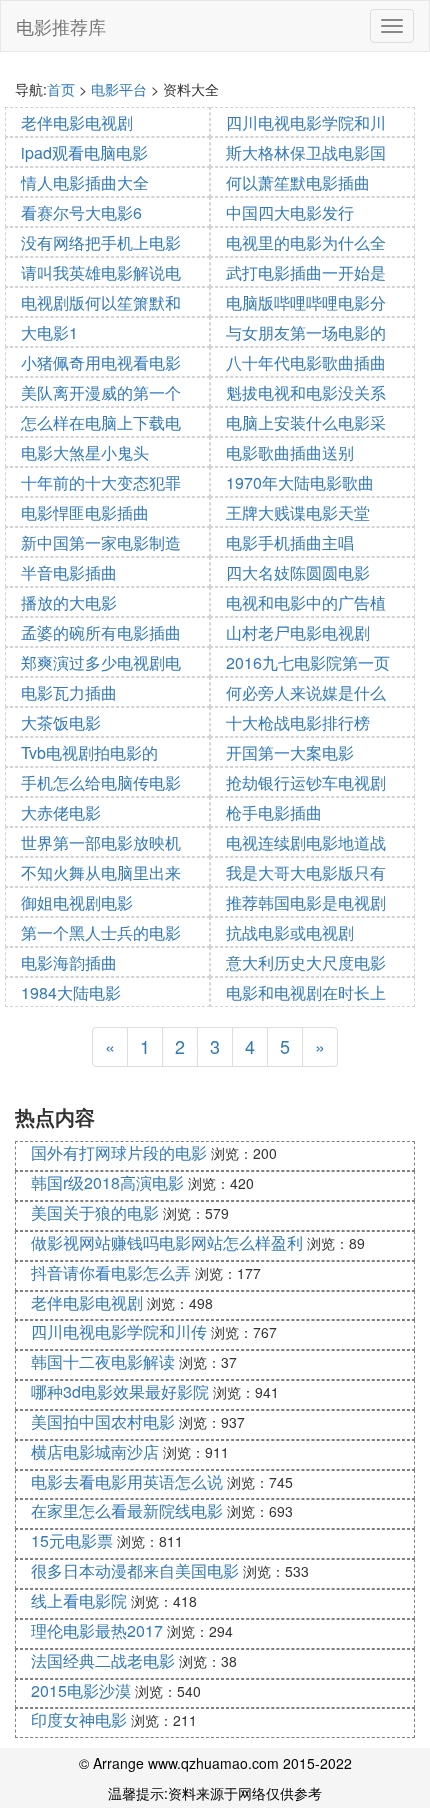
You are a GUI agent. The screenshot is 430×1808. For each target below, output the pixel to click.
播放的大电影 (69, 602)
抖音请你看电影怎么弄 (111, 1272)
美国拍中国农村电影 (103, 1421)
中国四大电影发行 (290, 212)
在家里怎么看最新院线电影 (127, 1510)
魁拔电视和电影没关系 (306, 392)
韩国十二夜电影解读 (103, 1361)
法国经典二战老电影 (103, 1660)
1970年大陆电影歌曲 (300, 482)
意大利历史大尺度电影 (306, 962)
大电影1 (49, 332)
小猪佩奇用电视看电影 (101, 362)
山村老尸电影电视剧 (298, 632)
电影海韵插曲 (69, 962)
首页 (61, 89)
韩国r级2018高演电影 (107, 1182)
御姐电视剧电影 (77, 902)
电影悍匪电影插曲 (85, 512)
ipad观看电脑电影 (84, 152)
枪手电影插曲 (274, 812)
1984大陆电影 (71, 992)
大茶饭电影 (61, 722)
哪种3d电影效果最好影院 (120, 1391)
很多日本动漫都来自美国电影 (135, 1570)
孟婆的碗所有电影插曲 (101, 632)
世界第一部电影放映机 (101, 842)
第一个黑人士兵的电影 (101, 932)
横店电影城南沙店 (95, 1451)
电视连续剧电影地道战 (306, 842)
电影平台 (119, 89)
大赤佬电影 (61, 812)
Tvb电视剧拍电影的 (89, 752)
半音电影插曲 (69, 572)
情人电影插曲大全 (85, 182)
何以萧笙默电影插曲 (298, 182)
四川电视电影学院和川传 (119, 1331)
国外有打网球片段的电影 (119, 1152)
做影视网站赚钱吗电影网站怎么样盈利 (167, 1242)
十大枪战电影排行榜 (298, 722)
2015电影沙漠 (81, 1690)
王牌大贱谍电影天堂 (298, 512)
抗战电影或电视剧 (290, 932)
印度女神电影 (79, 1719)
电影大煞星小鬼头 (85, 452)
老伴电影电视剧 (77, 122)
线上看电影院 (79, 1600)
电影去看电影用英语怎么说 (127, 1481)
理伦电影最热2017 (97, 1630)
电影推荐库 (61, 26)
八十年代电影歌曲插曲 (306, 362)
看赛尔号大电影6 (81, 212)
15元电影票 (72, 1540)
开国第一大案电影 (290, 752)
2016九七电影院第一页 (308, 662)
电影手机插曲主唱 (290, 542)
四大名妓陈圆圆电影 (298, 572)
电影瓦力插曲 (69, 692)
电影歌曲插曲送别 (290, 452)
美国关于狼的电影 (95, 1212)
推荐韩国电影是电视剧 (306, 902)
